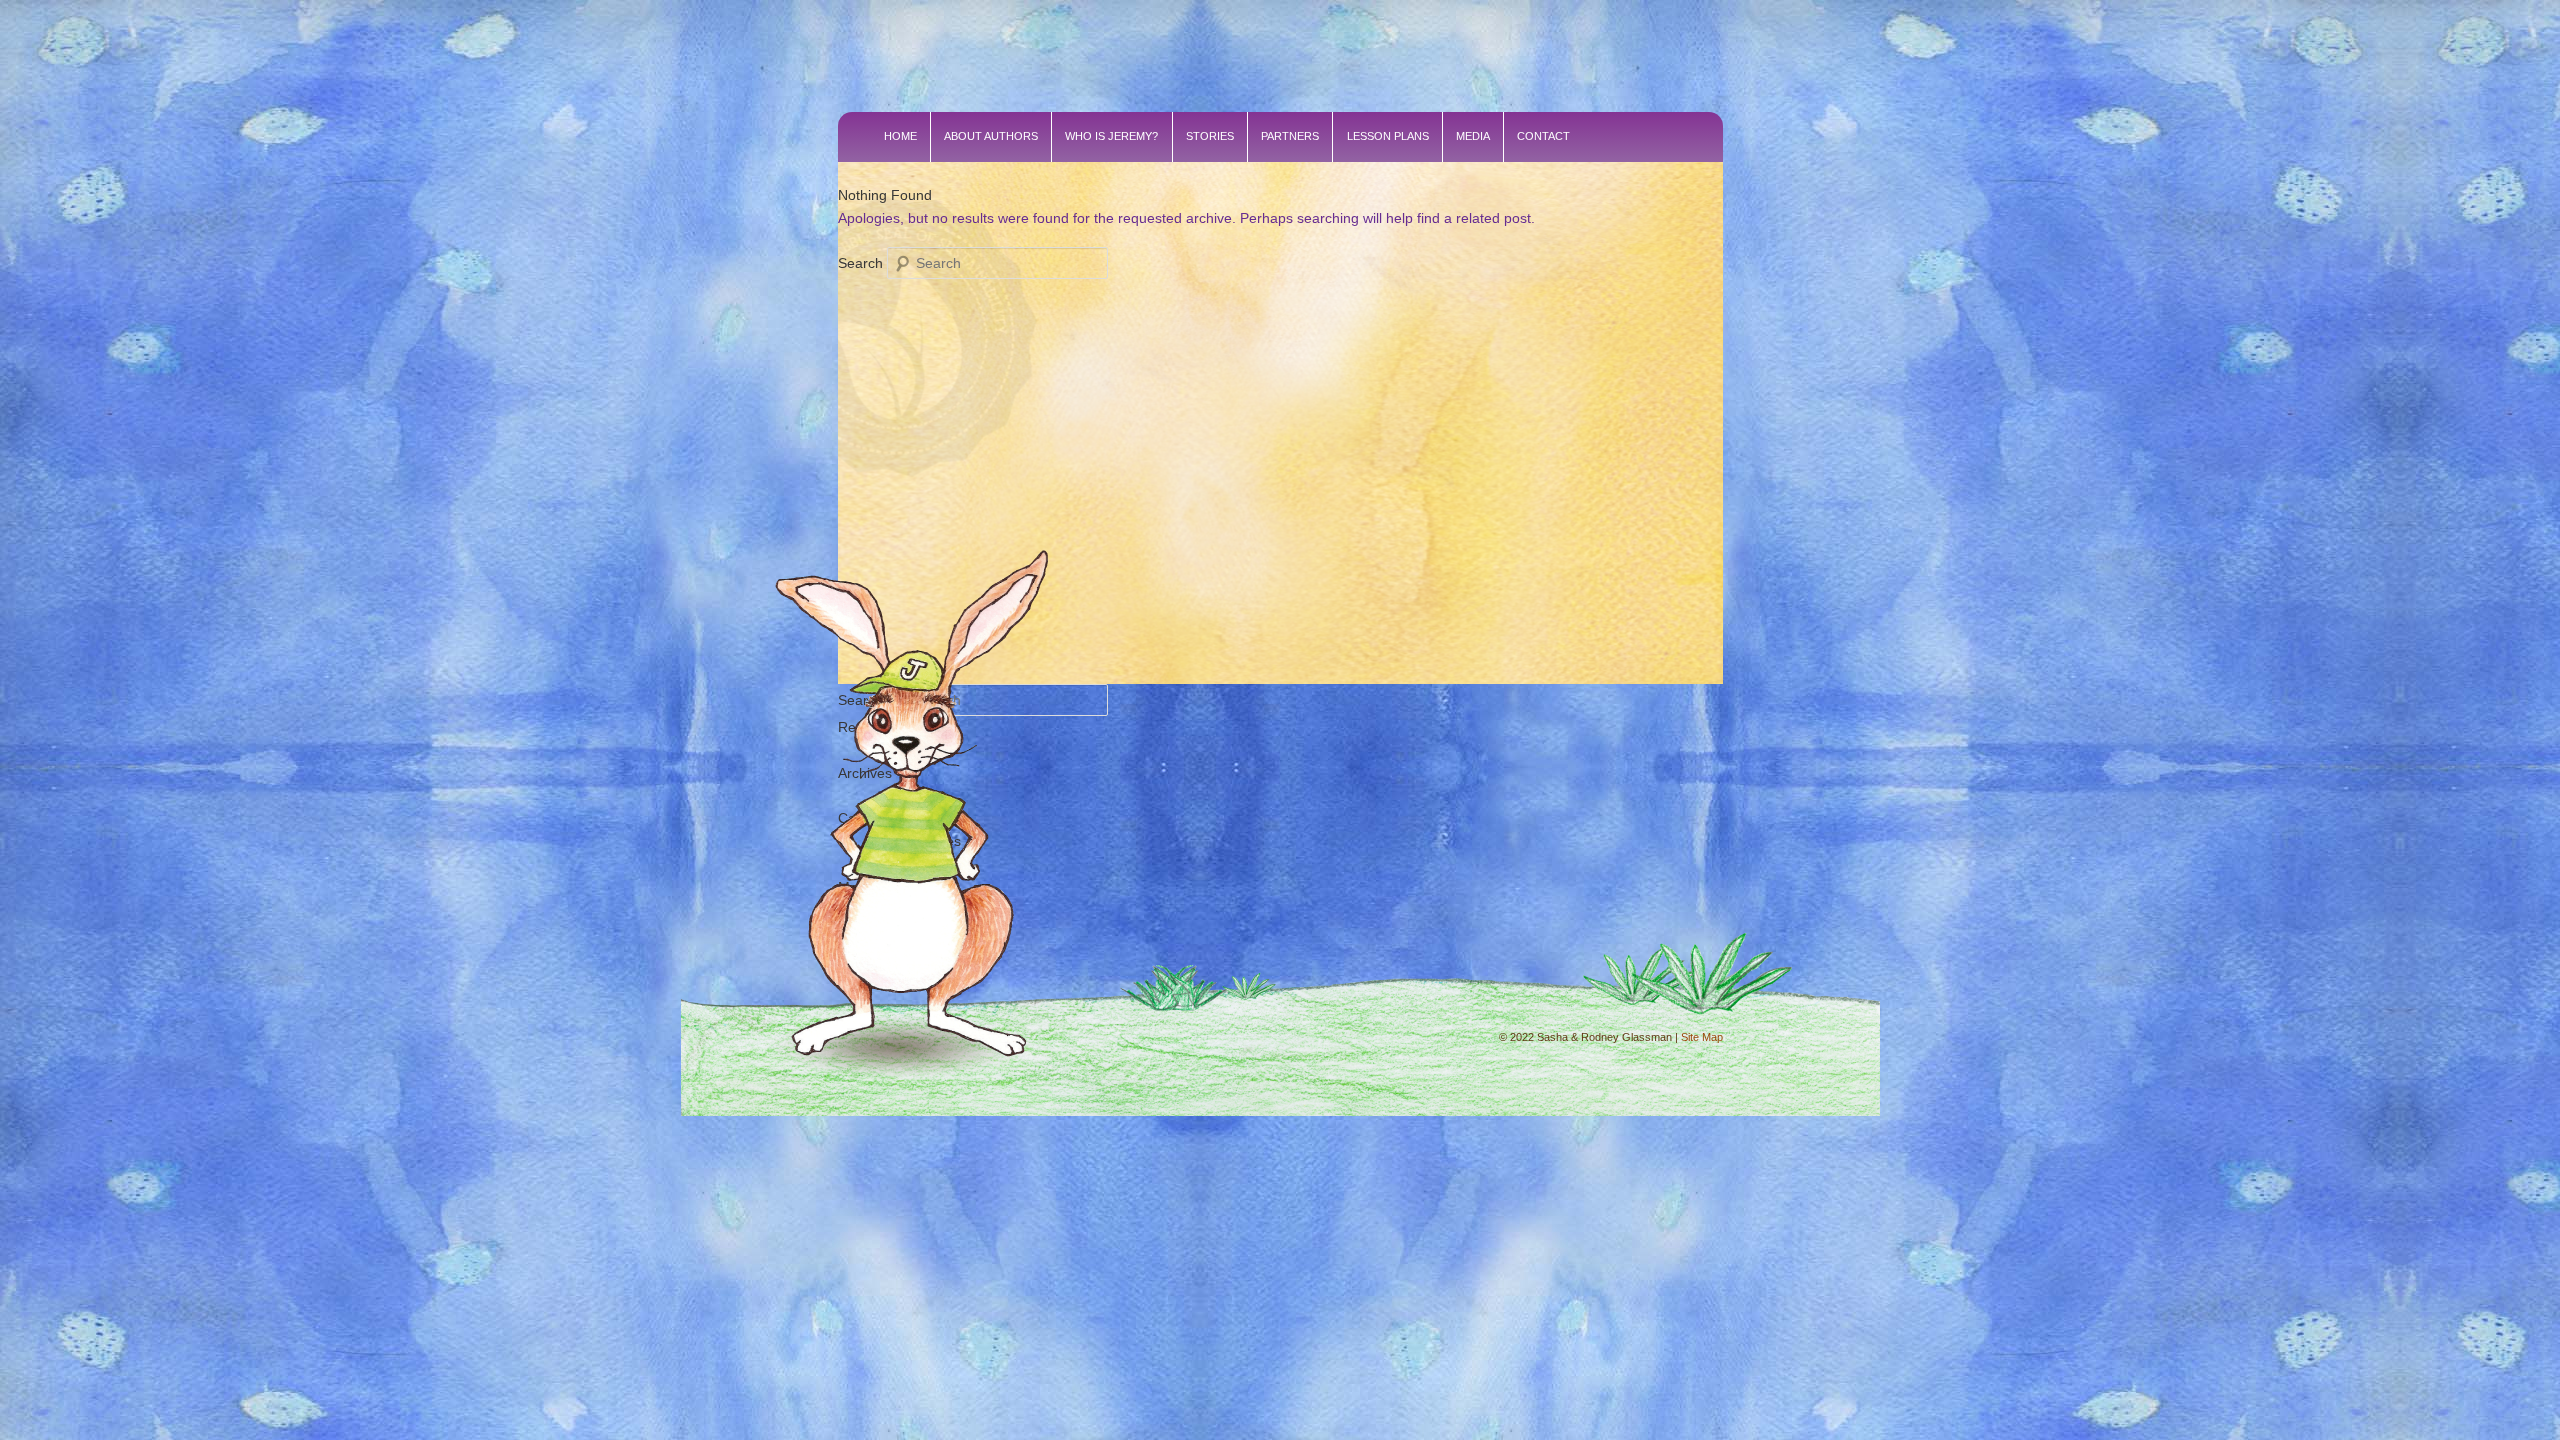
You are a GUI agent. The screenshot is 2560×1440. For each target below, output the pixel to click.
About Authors (991, 136)
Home (900, 136)
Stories (1210, 136)
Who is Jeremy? (1111, 136)
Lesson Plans (1388, 136)
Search (860, 263)
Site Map (1702, 1037)
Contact (1543, 136)
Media (1473, 136)
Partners (1290, 136)
